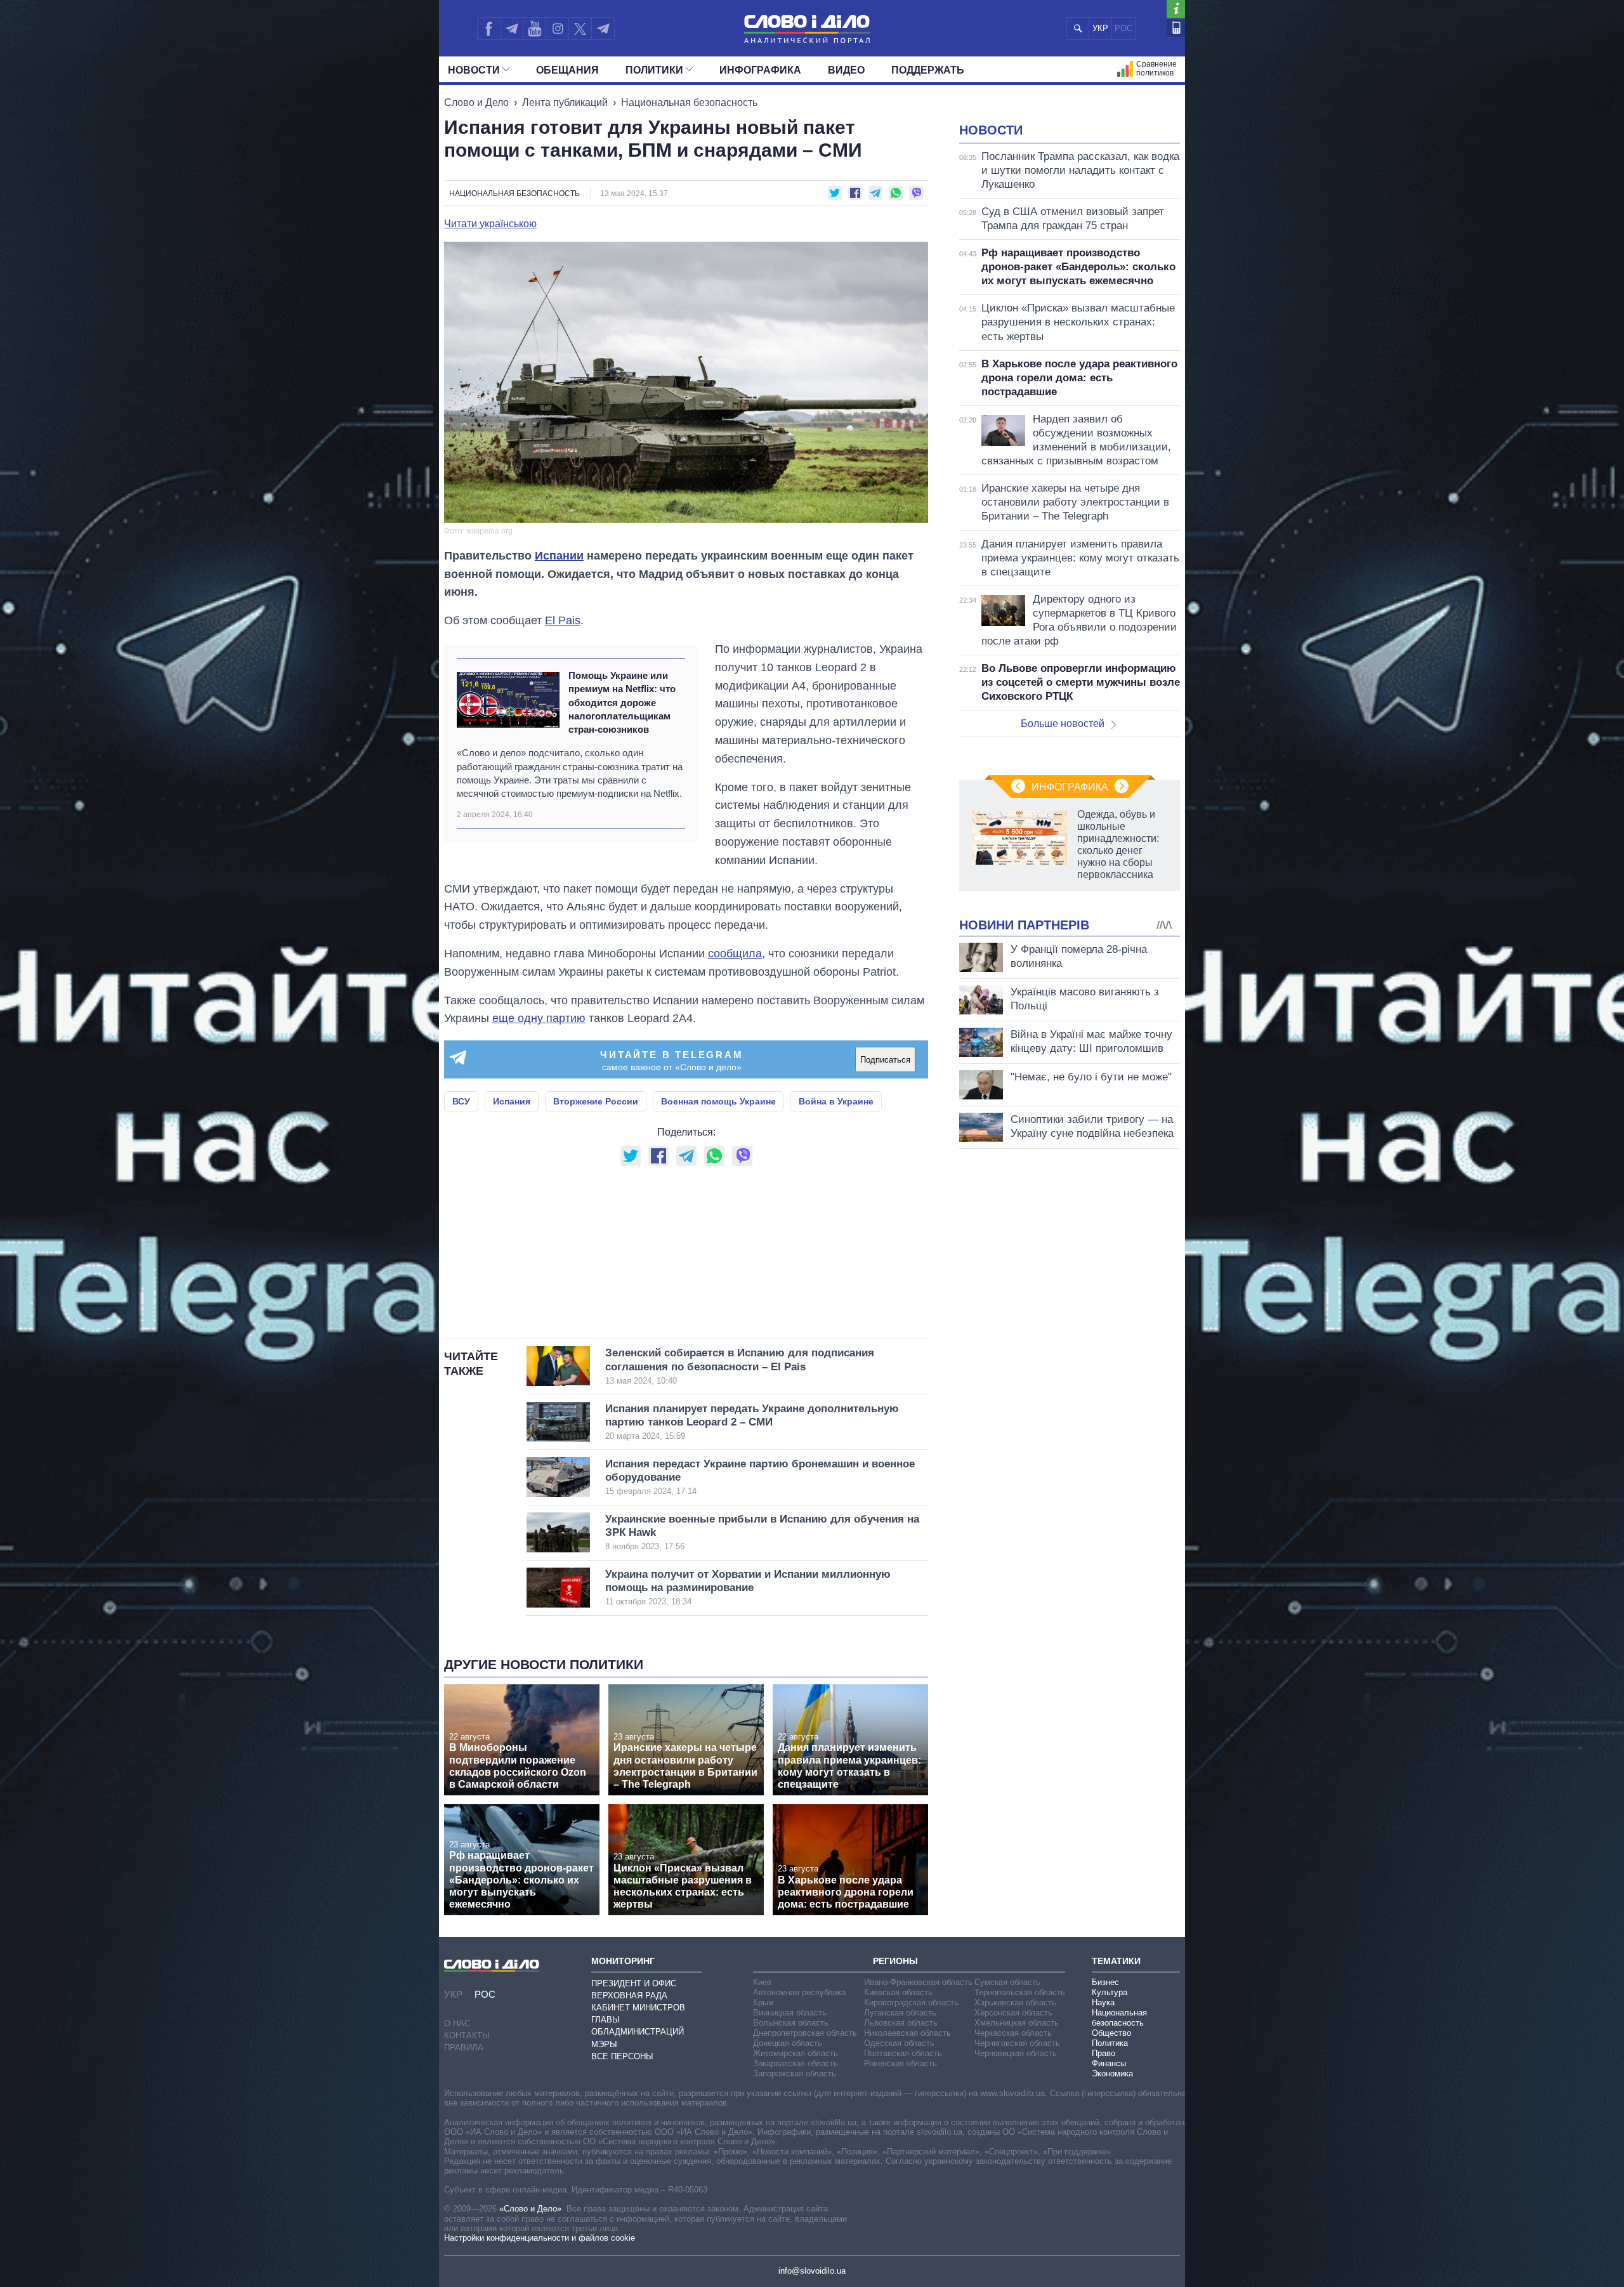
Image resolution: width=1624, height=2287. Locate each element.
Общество (1111, 2033)
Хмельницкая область (1017, 2023)
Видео (846, 70)
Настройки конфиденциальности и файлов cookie (540, 2238)
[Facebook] (488, 29)
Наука (1103, 2002)
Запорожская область (795, 2074)
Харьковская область (1015, 2002)
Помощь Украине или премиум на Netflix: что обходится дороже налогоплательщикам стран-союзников (622, 702)
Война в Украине (836, 1101)
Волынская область (791, 2023)
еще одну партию (539, 1018)
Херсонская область (1013, 2013)
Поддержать (928, 70)
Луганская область (900, 2013)
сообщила (735, 953)
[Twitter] (580, 29)
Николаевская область (907, 2033)
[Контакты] (1176, 28)
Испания (512, 1101)
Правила (464, 2048)
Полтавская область (903, 2053)
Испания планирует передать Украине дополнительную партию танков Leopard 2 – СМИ (752, 1422)
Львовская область (901, 2023)
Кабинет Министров (638, 2008)
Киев (762, 1982)
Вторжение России (596, 1101)
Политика (1110, 2043)
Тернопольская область (1020, 1992)
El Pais (563, 620)
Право (1103, 2053)
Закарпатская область (796, 2063)
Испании (559, 556)
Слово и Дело (476, 102)
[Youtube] (534, 29)
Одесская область (899, 2043)
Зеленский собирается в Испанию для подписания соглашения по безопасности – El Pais (740, 1366)
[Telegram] (511, 29)
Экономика (1112, 2074)
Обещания (567, 70)
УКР (1100, 28)
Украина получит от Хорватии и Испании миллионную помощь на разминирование (748, 1588)
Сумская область (1007, 1982)
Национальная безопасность (689, 102)
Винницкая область (790, 2013)
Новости (474, 70)
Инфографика (760, 70)
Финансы (1109, 2063)
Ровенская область (900, 2063)
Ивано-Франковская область (918, 1982)
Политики (654, 70)
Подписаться (885, 1060)
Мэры (604, 2044)
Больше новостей (1063, 724)
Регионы (895, 1961)
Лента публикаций (565, 102)
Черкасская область (1013, 2033)
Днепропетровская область (805, 2033)
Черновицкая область (1016, 2053)
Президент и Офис (634, 1983)
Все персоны (622, 2056)
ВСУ (461, 1101)
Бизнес (1105, 1982)
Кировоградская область (911, 2002)
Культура (1110, 1992)
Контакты (467, 2035)
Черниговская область (1017, 2043)
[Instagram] (557, 29)
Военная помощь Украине (718, 1101)
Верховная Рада (629, 1995)
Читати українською (490, 224)
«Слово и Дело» (530, 2209)
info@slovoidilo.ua (812, 2271)
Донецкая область (788, 2043)
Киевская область (898, 1992)
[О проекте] (1176, 9)
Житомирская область (796, 2053)
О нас (457, 2023)
